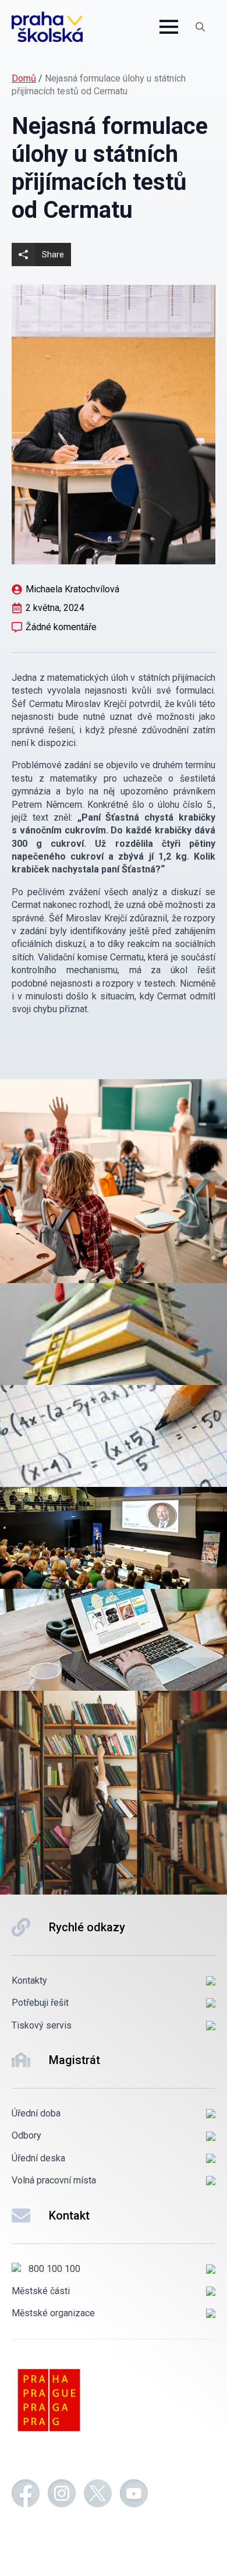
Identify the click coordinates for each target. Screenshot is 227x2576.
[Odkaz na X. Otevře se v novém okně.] (98, 2495)
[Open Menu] (169, 27)
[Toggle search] (200, 27)
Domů (24, 78)
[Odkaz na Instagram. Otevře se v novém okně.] (62, 2495)
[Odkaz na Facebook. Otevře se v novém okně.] (26, 2495)
